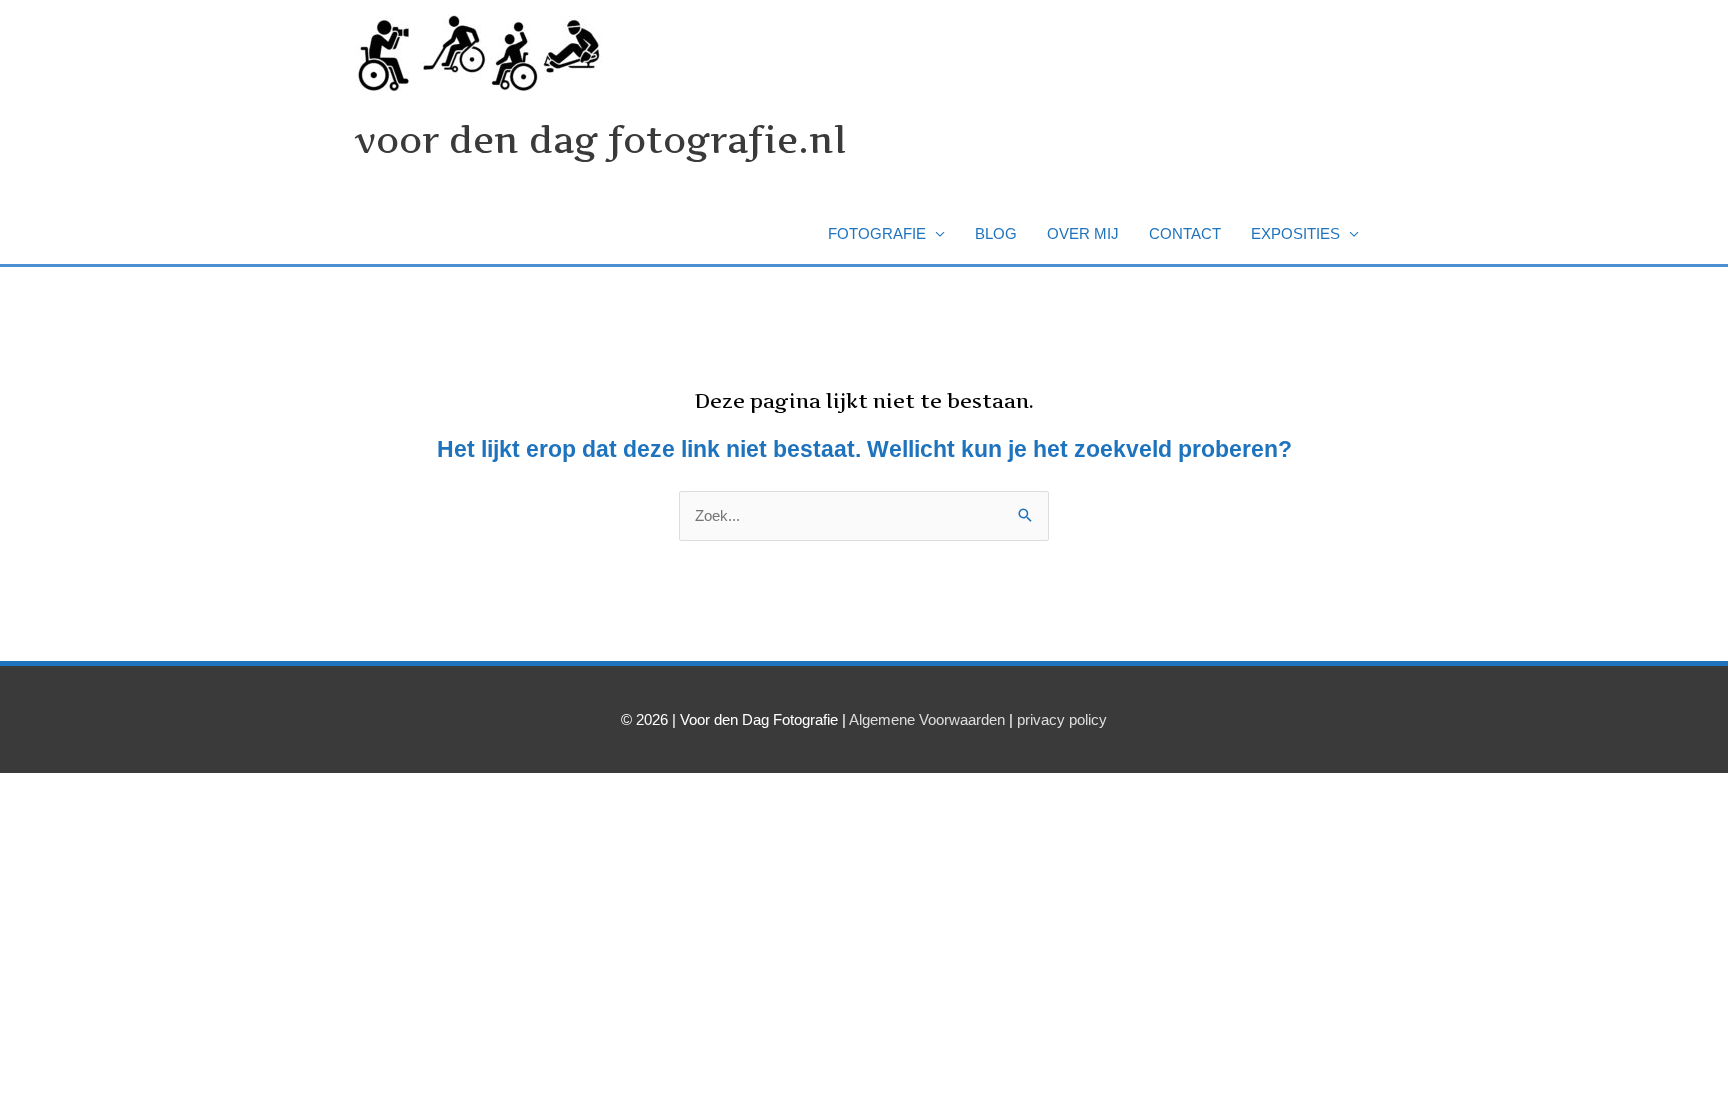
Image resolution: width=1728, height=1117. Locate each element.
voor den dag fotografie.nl (600, 140)
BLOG (996, 233)
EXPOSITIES (1295, 233)
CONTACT (1185, 233)
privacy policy (1062, 719)
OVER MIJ (1083, 233)
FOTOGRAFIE (877, 233)
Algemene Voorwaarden (927, 719)
